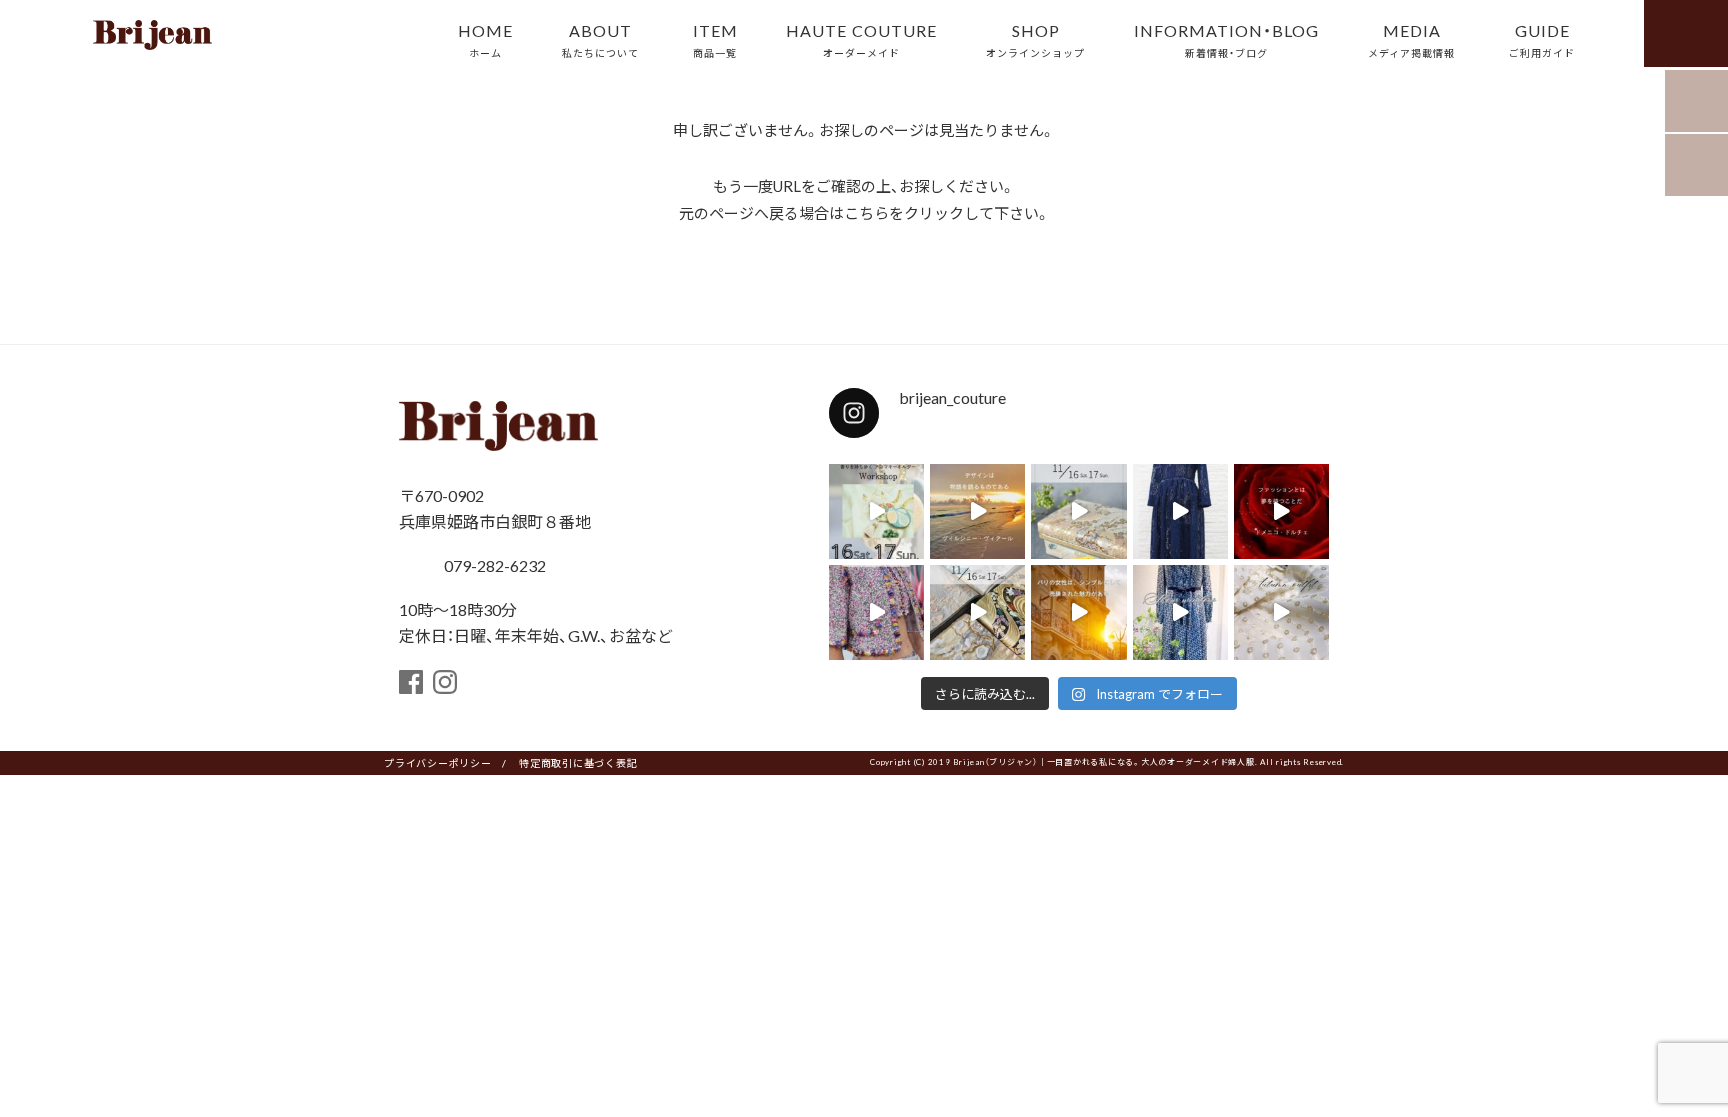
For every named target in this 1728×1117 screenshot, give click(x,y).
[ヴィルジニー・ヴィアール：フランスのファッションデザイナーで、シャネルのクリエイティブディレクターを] (977, 511)
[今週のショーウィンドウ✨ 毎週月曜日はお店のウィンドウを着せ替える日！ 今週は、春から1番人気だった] (1180, 612)
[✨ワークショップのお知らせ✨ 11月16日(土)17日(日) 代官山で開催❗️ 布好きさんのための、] (876, 511)
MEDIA (1411, 39)
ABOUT (600, 39)
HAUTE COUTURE (861, 39)
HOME (485, 39)
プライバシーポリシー (438, 762)
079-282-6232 (493, 565)
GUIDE (1542, 39)
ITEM (715, 39)
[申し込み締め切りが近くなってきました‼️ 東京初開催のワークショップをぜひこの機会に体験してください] (1078, 511)
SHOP (1035, 39)
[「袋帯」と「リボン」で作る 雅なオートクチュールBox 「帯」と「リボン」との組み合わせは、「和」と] (977, 612)
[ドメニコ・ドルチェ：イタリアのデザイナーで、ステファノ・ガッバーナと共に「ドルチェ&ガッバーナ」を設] (1281, 511)
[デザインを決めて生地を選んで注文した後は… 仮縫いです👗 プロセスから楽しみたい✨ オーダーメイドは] (1180, 511)
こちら (866, 213)
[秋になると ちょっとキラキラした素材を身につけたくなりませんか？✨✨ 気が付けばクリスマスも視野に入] (1281, 612)
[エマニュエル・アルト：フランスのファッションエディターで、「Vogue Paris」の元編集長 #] (1078, 612)
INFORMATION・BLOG (1226, 39)
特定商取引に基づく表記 (578, 762)
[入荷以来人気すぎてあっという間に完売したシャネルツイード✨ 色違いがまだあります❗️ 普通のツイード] (876, 612)
